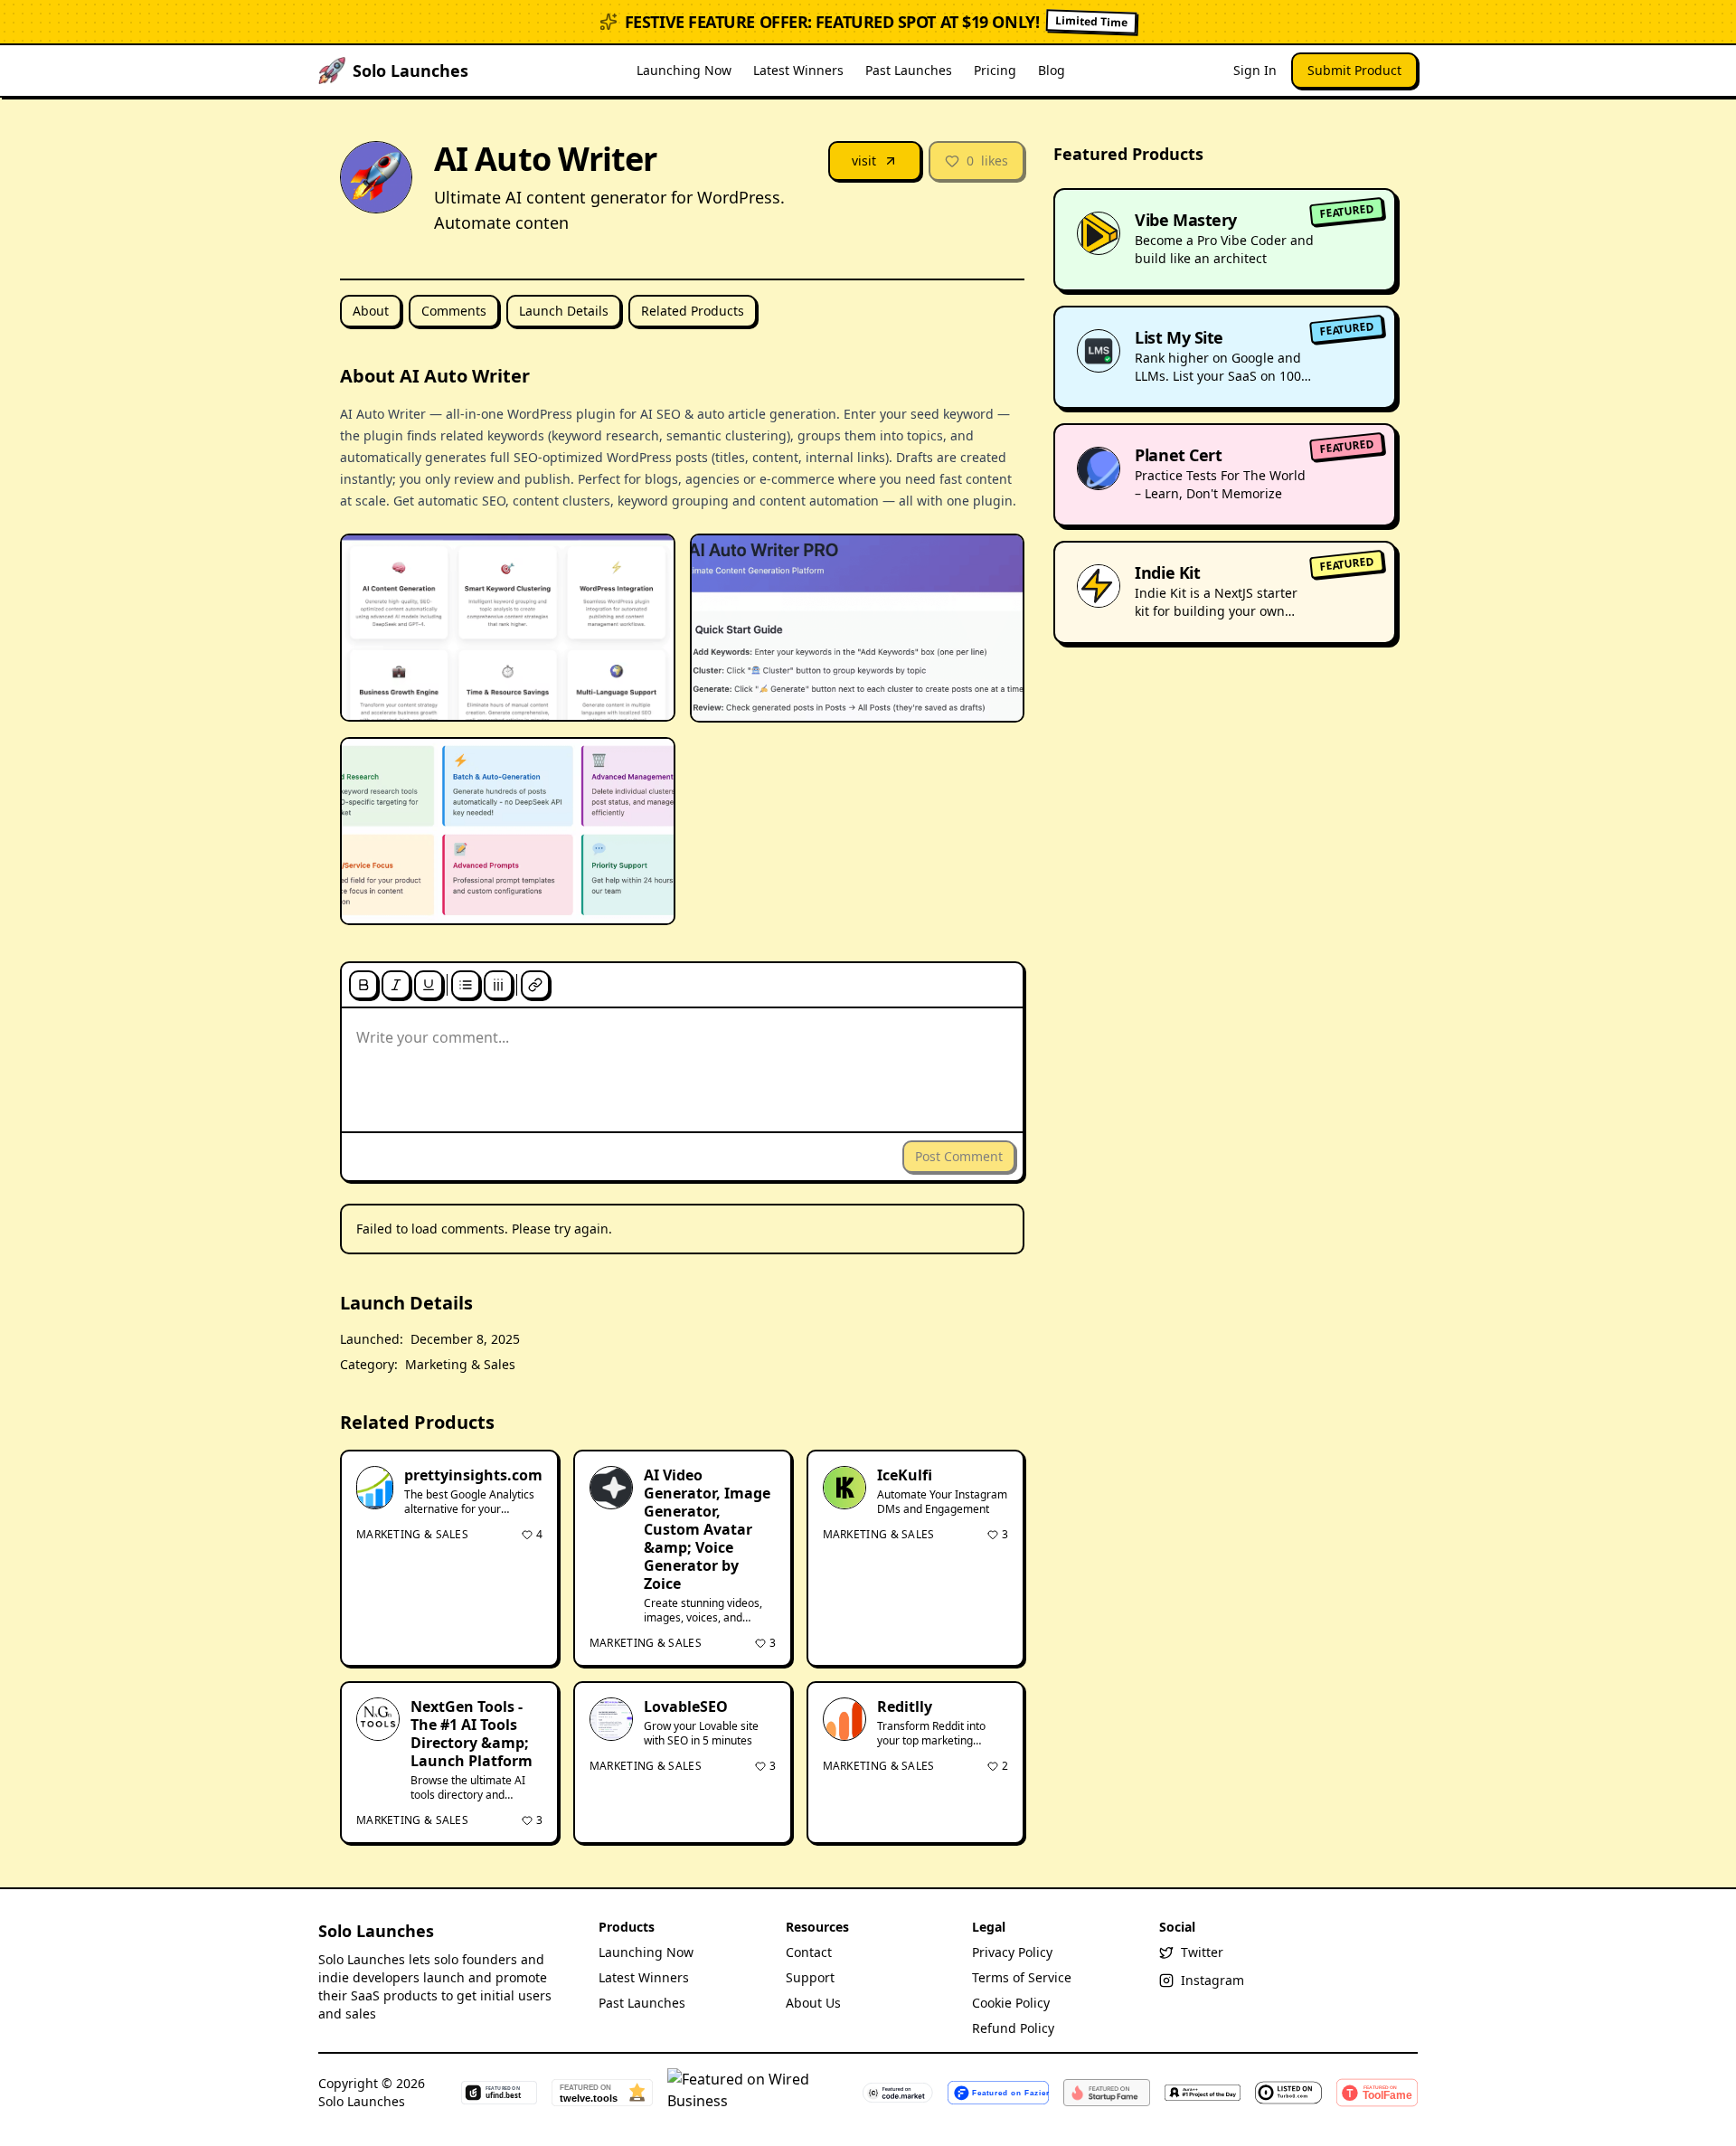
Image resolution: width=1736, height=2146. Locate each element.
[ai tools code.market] (898, 2093)
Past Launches (909, 70)
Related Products (693, 311)
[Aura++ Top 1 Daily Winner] (1203, 2093)
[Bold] (363, 985)
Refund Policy (1013, 2028)
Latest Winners (798, 70)
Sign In (1255, 70)
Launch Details (564, 311)
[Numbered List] (498, 985)
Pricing (995, 70)
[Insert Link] (535, 985)
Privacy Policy (1012, 1952)
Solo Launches (376, 1931)
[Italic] (396, 985)
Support (810, 1977)
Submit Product (1354, 70)
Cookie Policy (1011, 2003)
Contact (809, 1952)
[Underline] (429, 985)
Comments (454, 311)
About (371, 311)
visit (864, 161)
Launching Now (684, 70)
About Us (813, 2003)
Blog (1052, 70)
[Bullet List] (466, 985)
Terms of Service (1022, 1977)
